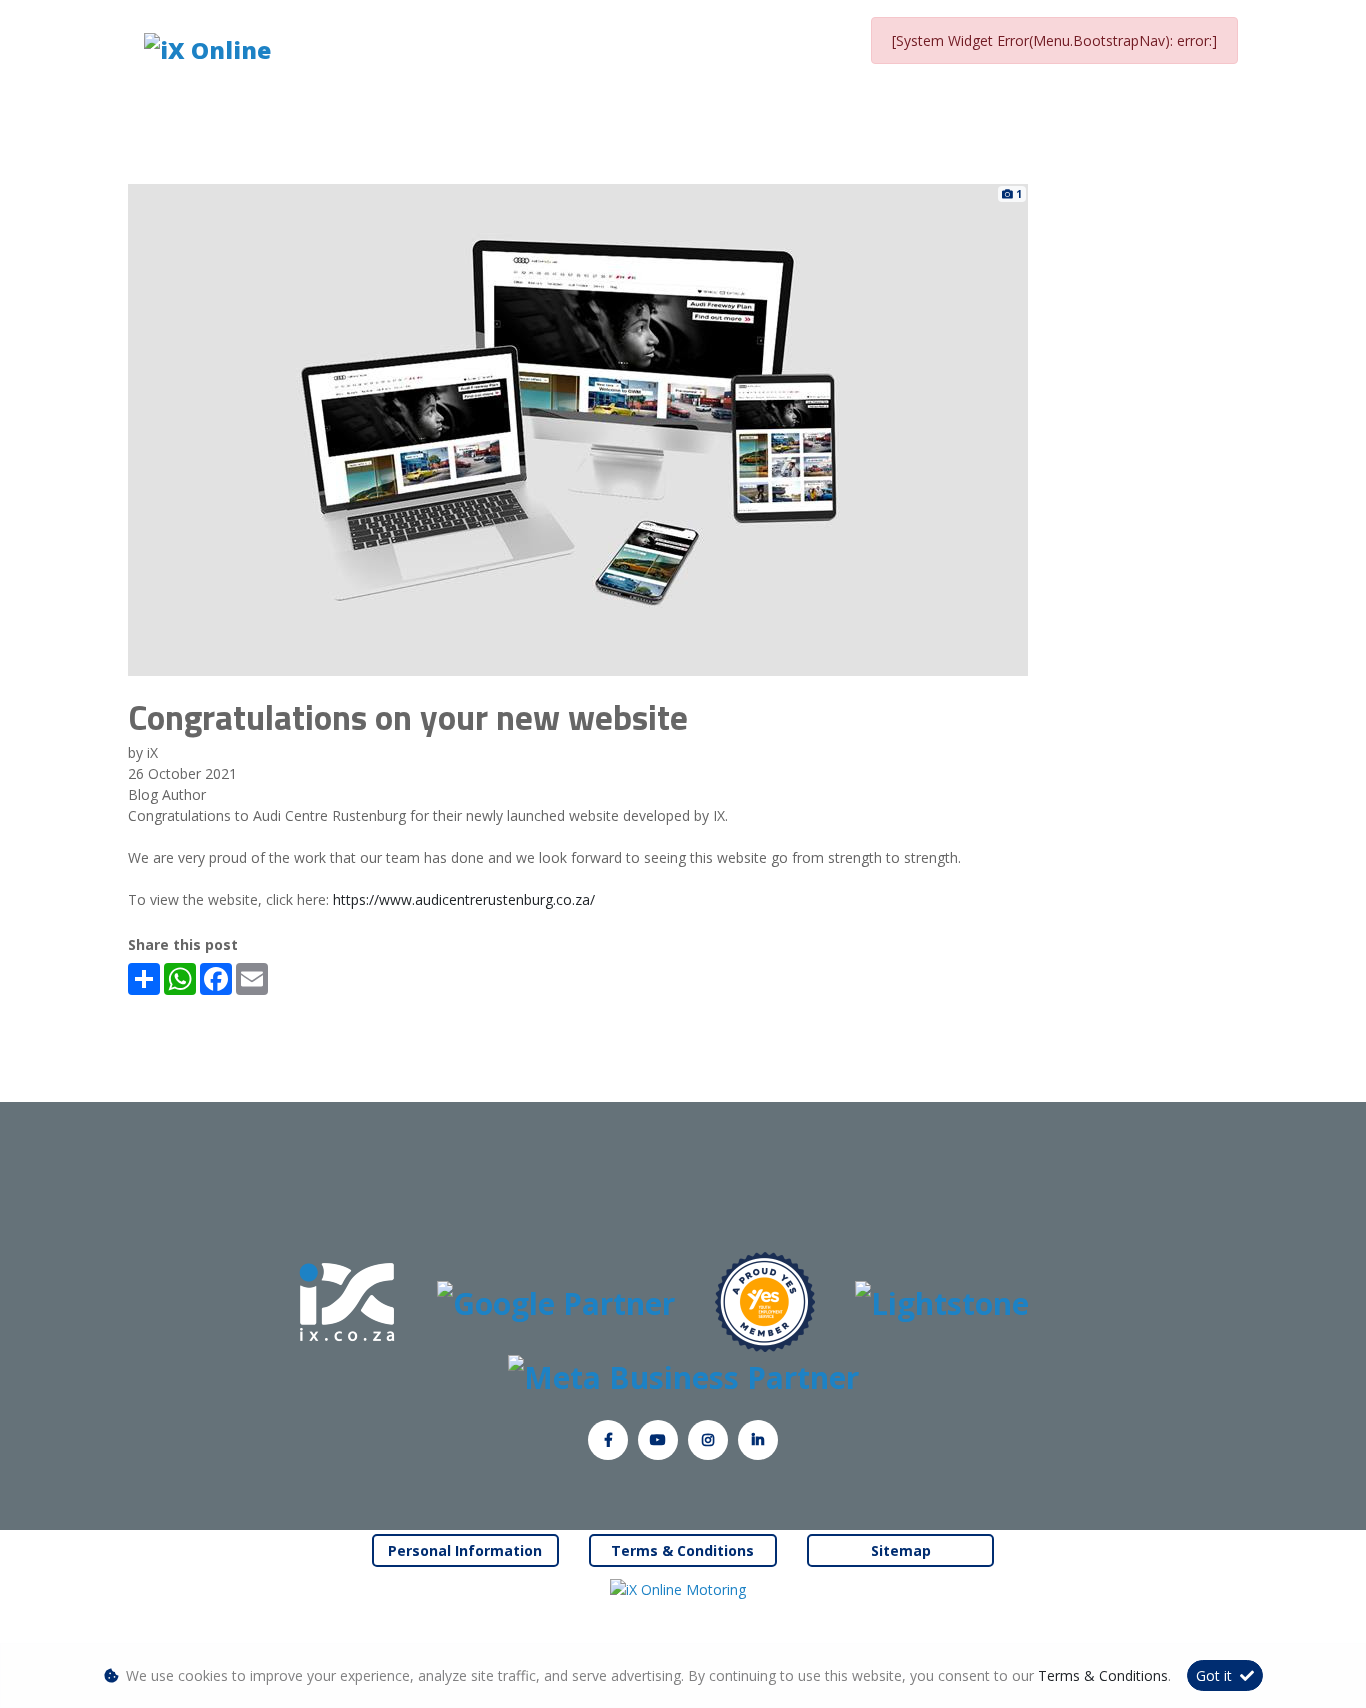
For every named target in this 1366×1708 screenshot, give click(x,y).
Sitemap (901, 1550)
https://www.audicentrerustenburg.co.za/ (464, 899)
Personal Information (465, 1550)
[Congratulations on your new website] (578, 428)
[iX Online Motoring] (683, 1588)
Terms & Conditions (682, 1550)
